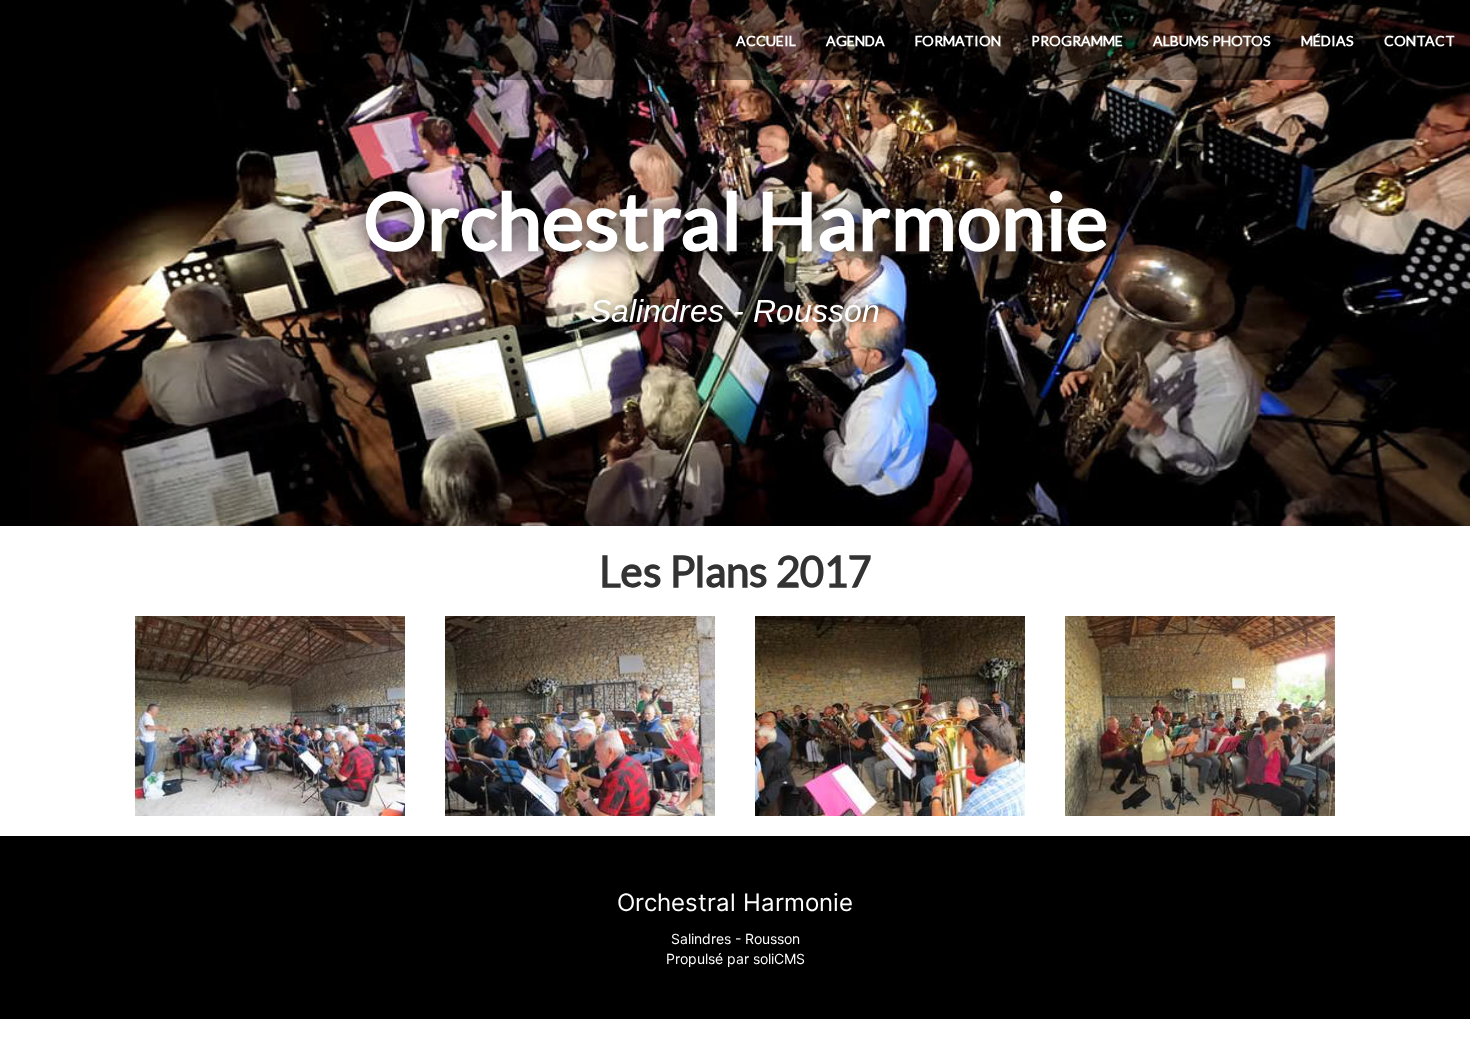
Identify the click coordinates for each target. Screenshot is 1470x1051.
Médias (1327, 40)
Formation (958, 40)
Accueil (766, 40)
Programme (1077, 40)
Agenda (855, 40)
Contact (1419, 40)
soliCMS (779, 958)
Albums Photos (1212, 40)
